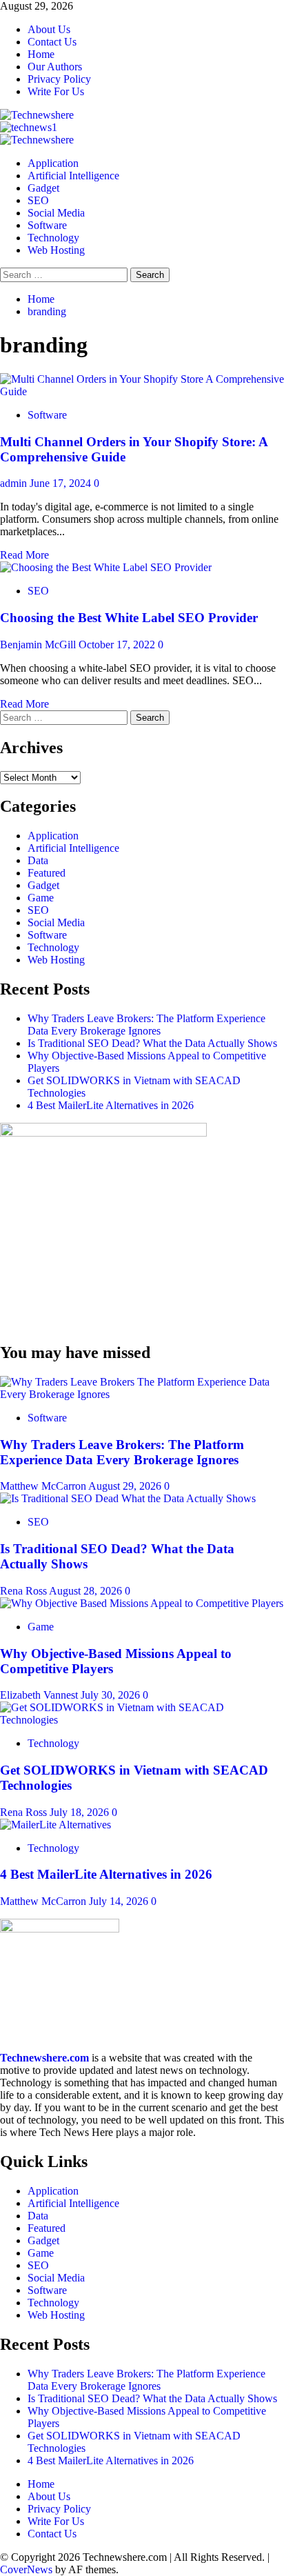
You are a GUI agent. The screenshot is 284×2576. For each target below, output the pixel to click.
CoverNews (26, 2569)
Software (47, 225)
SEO (38, 200)
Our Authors (55, 67)
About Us (49, 29)
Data (38, 860)
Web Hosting (56, 250)
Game (41, 898)
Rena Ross (24, 1591)
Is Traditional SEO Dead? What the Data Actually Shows (152, 1043)
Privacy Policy (59, 79)
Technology (53, 238)
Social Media (56, 213)
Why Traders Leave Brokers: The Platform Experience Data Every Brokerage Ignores (146, 1025)
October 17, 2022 (118, 645)
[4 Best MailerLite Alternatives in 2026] (55, 1825)
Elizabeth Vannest (40, 1695)
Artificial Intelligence (73, 176)
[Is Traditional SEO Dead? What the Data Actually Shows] (128, 1498)
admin (15, 483)
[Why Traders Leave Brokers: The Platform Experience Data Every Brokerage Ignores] (142, 1394)
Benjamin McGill (39, 645)
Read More (24, 555)
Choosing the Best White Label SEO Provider (129, 618)
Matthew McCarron (44, 1486)
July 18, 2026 (81, 1812)
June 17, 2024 (62, 483)
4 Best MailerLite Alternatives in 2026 (111, 1105)
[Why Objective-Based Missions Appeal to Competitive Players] (142, 1603)
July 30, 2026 (112, 1695)
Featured (47, 873)
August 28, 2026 (87, 1591)
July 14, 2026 (120, 1901)
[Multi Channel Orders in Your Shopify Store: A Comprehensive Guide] (142, 391)
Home (41, 54)
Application (53, 163)
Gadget (43, 188)
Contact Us (52, 42)
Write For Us (56, 91)
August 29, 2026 (126, 1486)
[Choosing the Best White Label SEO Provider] (106, 567)
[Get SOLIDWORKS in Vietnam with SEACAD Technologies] (142, 1720)
